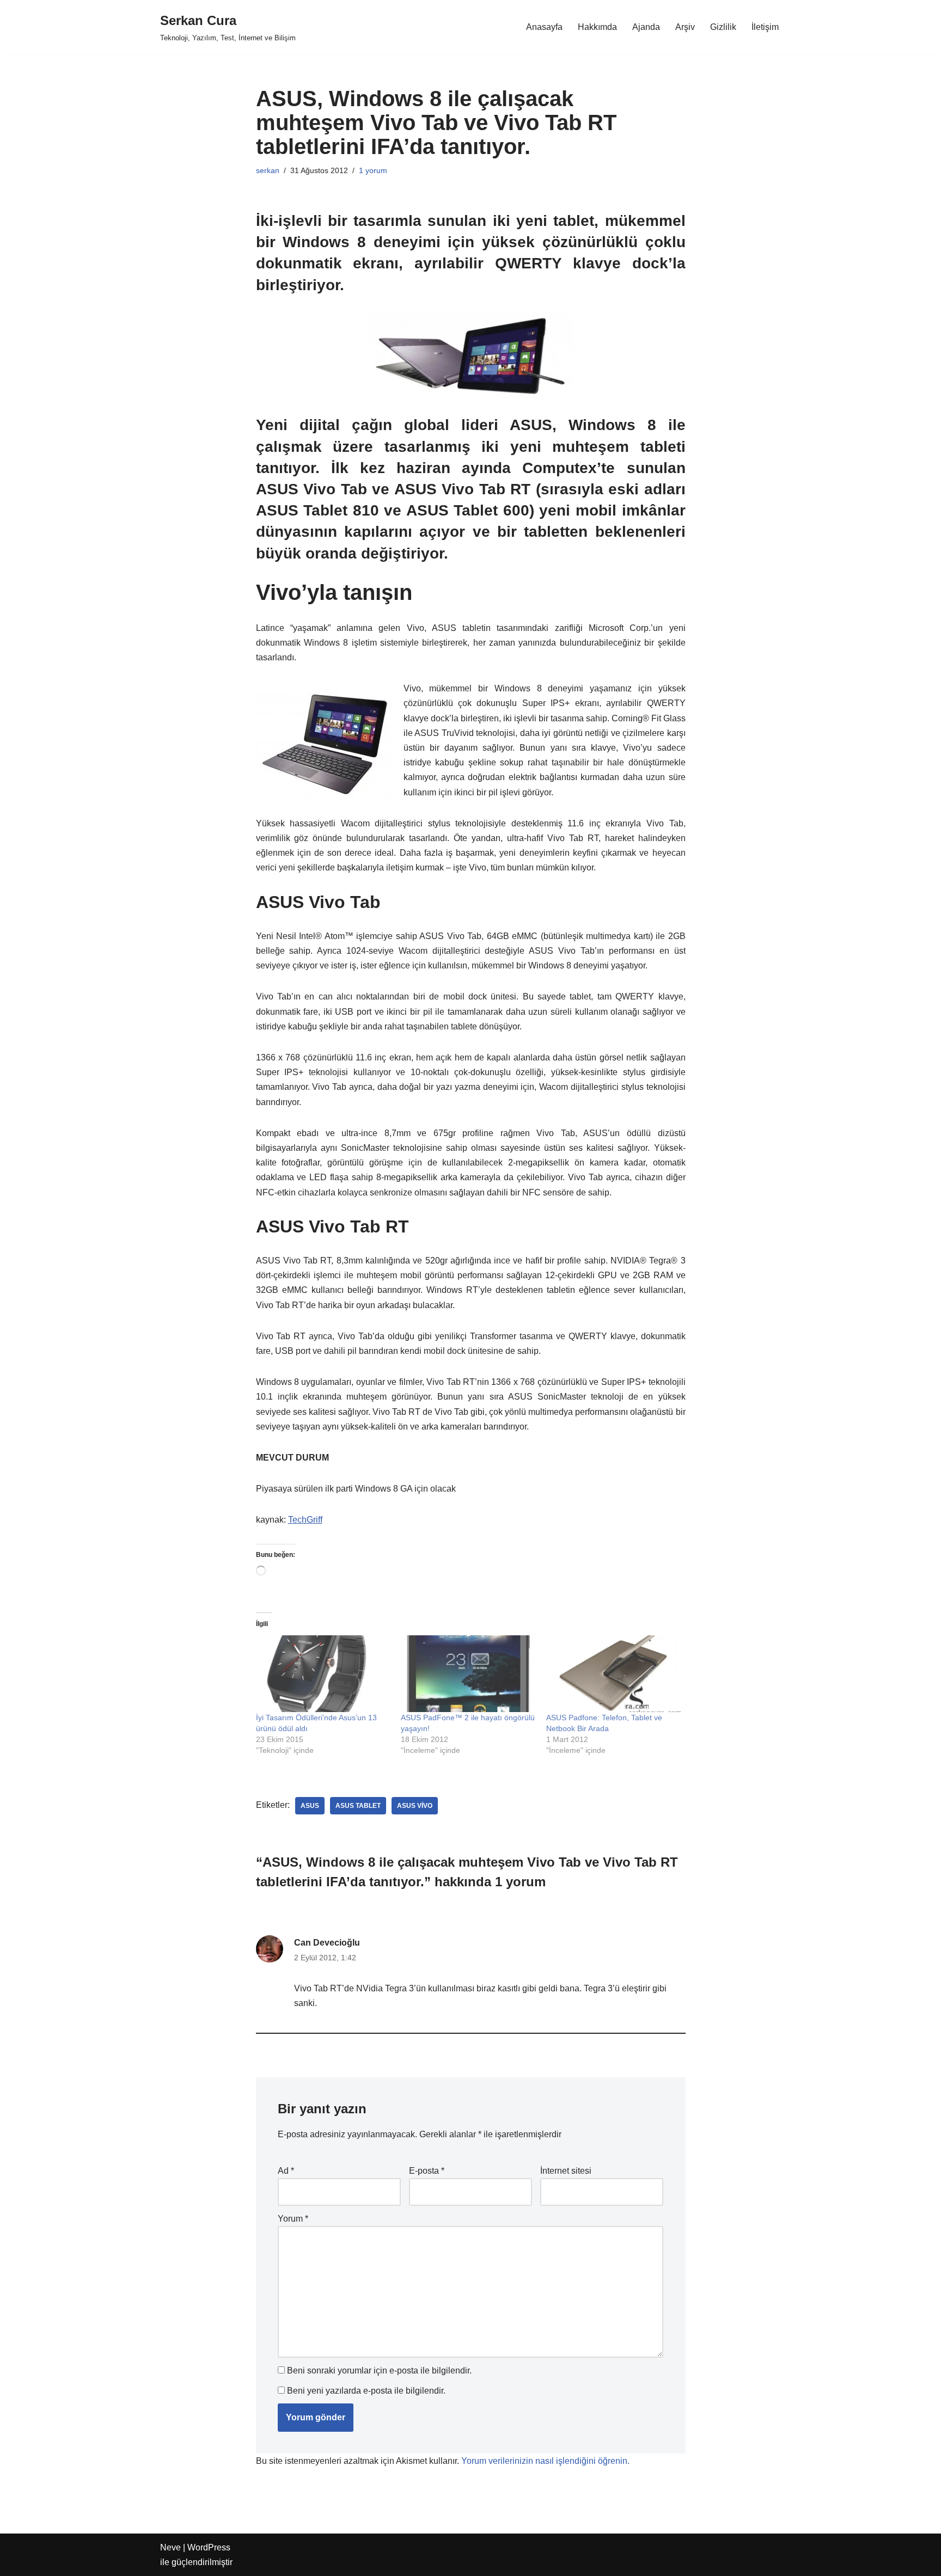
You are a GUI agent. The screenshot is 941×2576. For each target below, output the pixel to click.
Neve (170, 2547)
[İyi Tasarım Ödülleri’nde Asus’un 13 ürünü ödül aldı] (323, 1674)
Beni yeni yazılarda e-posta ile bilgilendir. (366, 2391)
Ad (286, 2171)
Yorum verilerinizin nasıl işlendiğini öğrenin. (545, 2461)
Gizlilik (723, 27)
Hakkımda (597, 27)
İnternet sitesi (566, 2171)
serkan (268, 170)
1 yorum (373, 170)
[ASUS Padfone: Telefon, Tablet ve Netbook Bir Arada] (613, 1674)
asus (310, 1806)
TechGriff (305, 1520)
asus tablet (358, 1806)
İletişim (765, 27)
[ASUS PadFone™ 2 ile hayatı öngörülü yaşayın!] (468, 1674)
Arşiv (685, 27)
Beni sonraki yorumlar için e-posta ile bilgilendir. (379, 2370)
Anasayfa (544, 27)
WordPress (209, 2547)
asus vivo (415, 1806)
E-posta (427, 2171)
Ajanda (646, 27)
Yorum (293, 2219)
